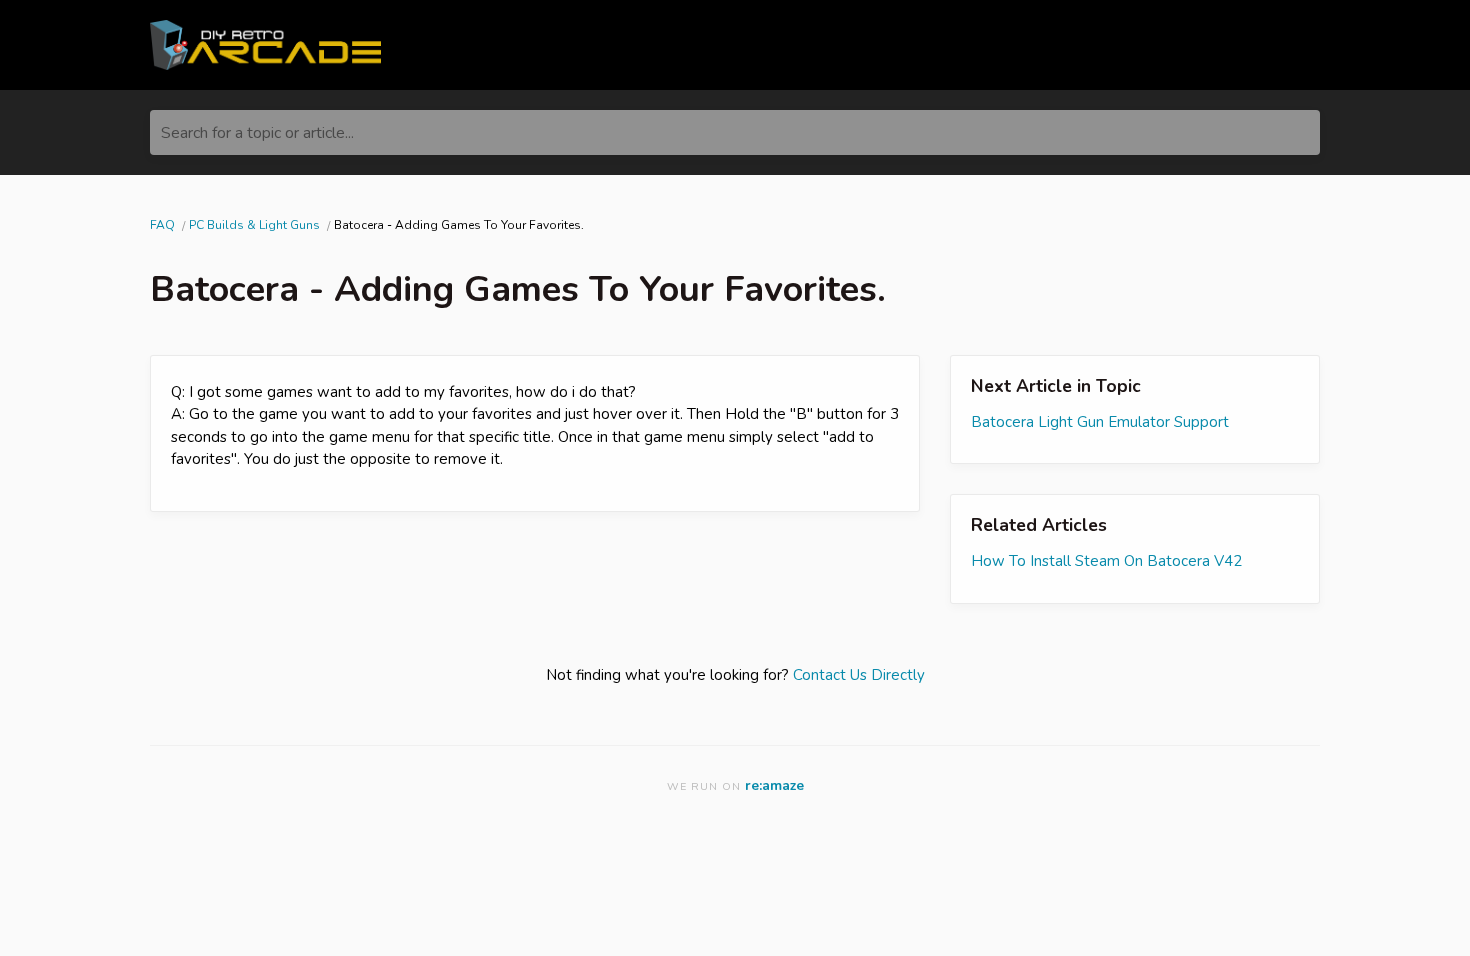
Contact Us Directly (859, 675)
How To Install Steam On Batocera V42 (1106, 561)
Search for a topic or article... (257, 133)
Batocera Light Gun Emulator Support (1100, 422)
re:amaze (774, 785)
